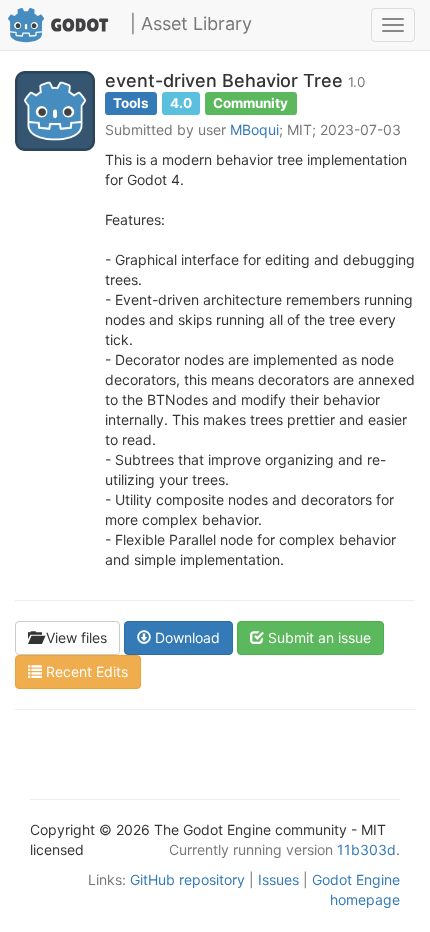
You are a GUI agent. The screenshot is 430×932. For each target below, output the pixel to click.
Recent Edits (85, 671)
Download (185, 637)
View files (74, 637)
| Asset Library (191, 23)
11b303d (366, 849)
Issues (278, 879)
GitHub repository (187, 879)
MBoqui (254, 129)
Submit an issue (317, 637)
